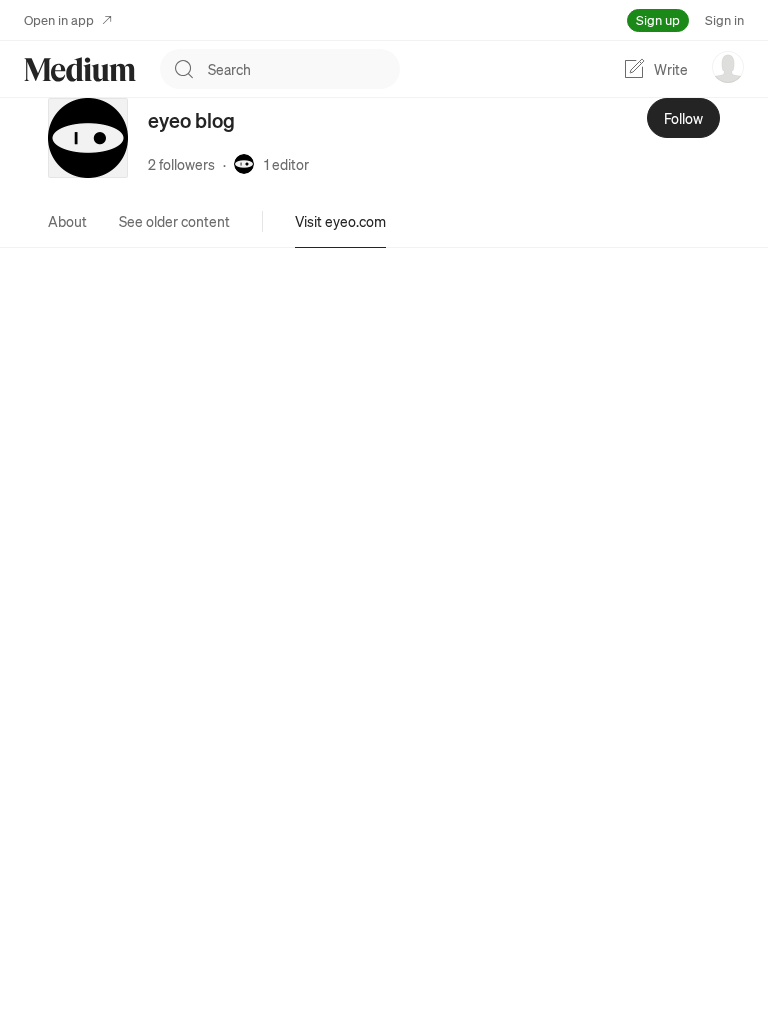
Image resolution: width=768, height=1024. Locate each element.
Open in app (59, 19)
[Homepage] (80, 69)
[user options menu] (728, 67)
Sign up (658, 19)
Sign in (724, 19)
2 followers (181, 164)
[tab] (67, 221)
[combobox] (304, 69)
